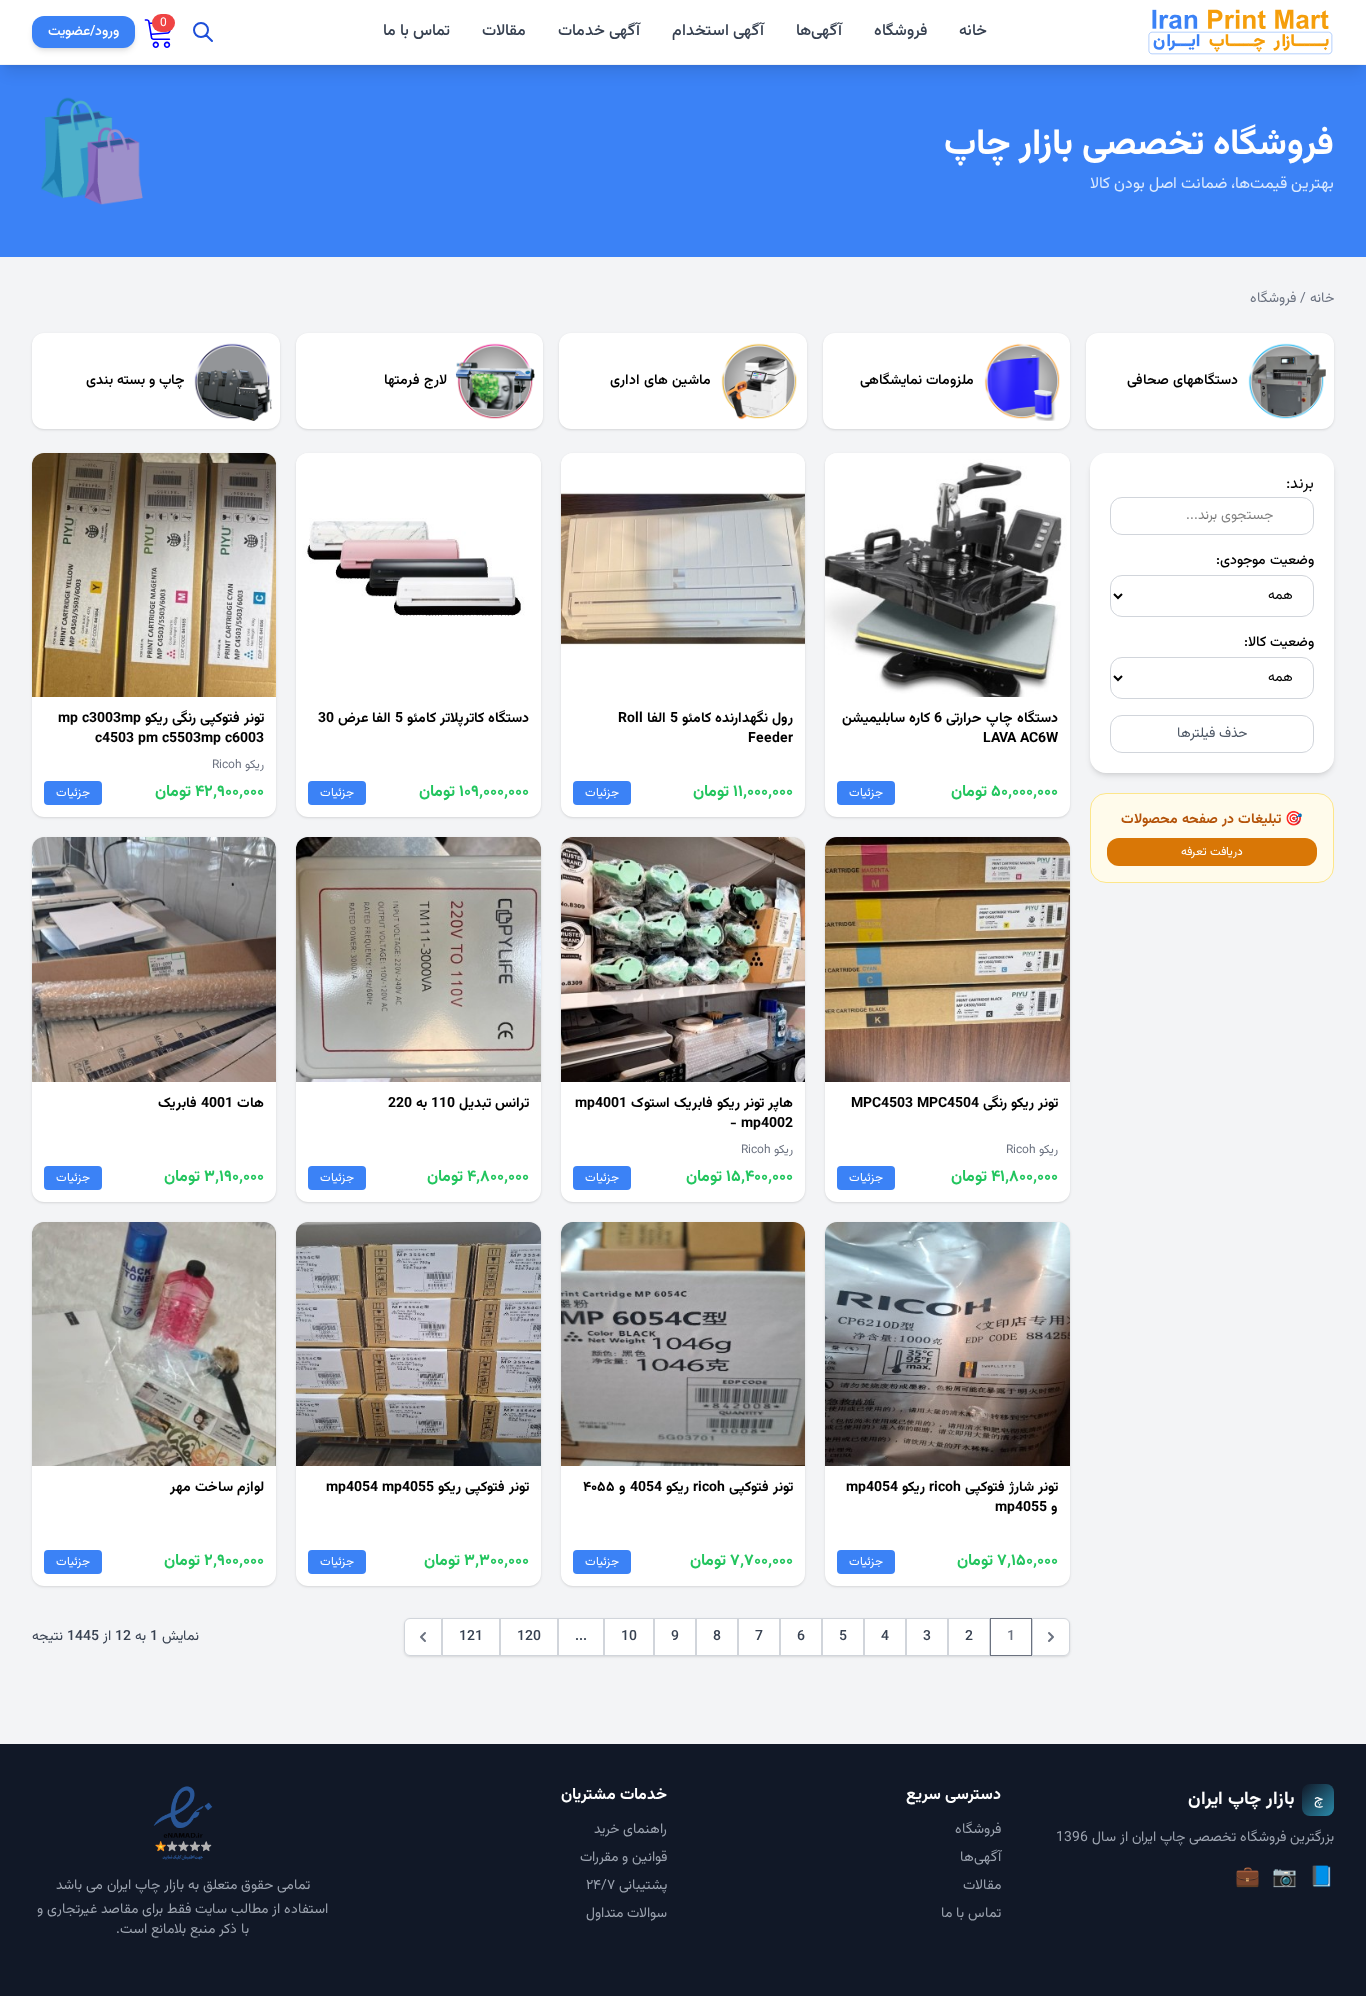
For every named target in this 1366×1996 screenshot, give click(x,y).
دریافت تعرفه (1212, 852)
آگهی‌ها (819, 31)
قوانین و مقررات (623, 1858)
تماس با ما (416, 32)
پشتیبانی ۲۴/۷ (626, 1886)
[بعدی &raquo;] (423, 1637)
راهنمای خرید (630, 1830)
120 (529, 1637)
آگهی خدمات (599, 32)
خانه (973, 32)
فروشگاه (900, 31)
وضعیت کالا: (1279, 643)
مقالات (504, 32)
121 (471, 1637)
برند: (1300, 484)
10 (629, 1637)
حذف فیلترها (1212, 734)
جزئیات (866, 793)
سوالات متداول (626, 1914)
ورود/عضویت (83, 32)
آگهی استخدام (718, 32)
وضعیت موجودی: (1265, 561)
